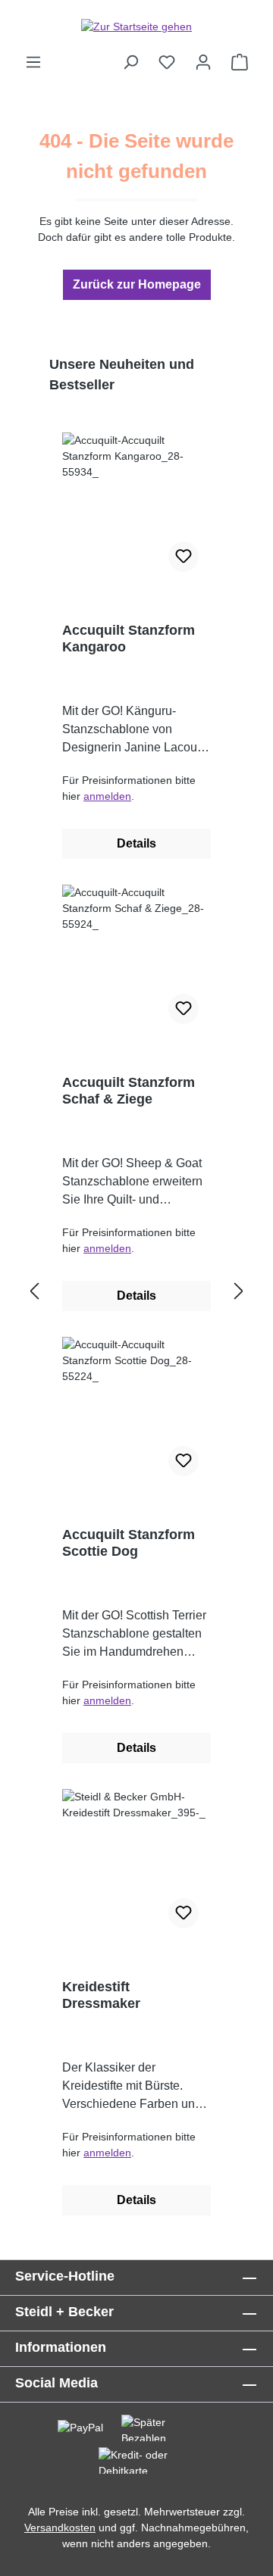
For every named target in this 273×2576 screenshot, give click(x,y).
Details (136, 843)
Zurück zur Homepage (137, 284)
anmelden (107, 796)
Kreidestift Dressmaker (101, 1995)
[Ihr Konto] (203, 62)
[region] (136, 1292)
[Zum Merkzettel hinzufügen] (184, 557)
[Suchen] (130, 62)
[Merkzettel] (167, 62)
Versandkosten (60, 2528)
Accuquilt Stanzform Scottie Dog (129, 1543)
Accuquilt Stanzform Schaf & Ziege (129, 1091)
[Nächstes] (239, 1292)
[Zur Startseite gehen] (136, 27)
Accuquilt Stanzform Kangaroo (129, 639)
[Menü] (33, 62)
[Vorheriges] (34, 1292)
